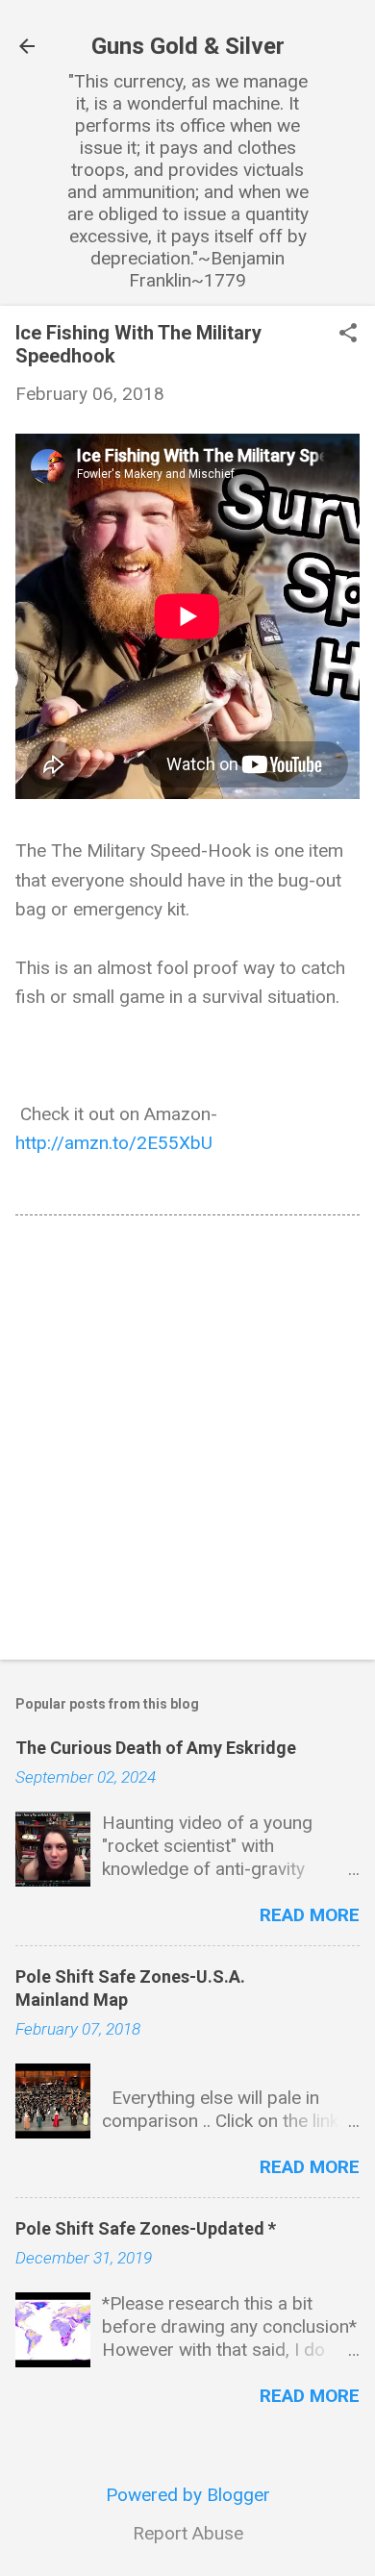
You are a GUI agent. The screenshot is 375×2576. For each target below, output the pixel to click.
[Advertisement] (187, 1441)
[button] (348, 335)
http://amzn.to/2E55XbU (114, 1143)
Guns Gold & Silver (188, 46)
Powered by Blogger (188, 2495)
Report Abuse (188, 2533)
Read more (310, 1915)
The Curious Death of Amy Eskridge (156, 1748)
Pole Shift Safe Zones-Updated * (146, 2228)
